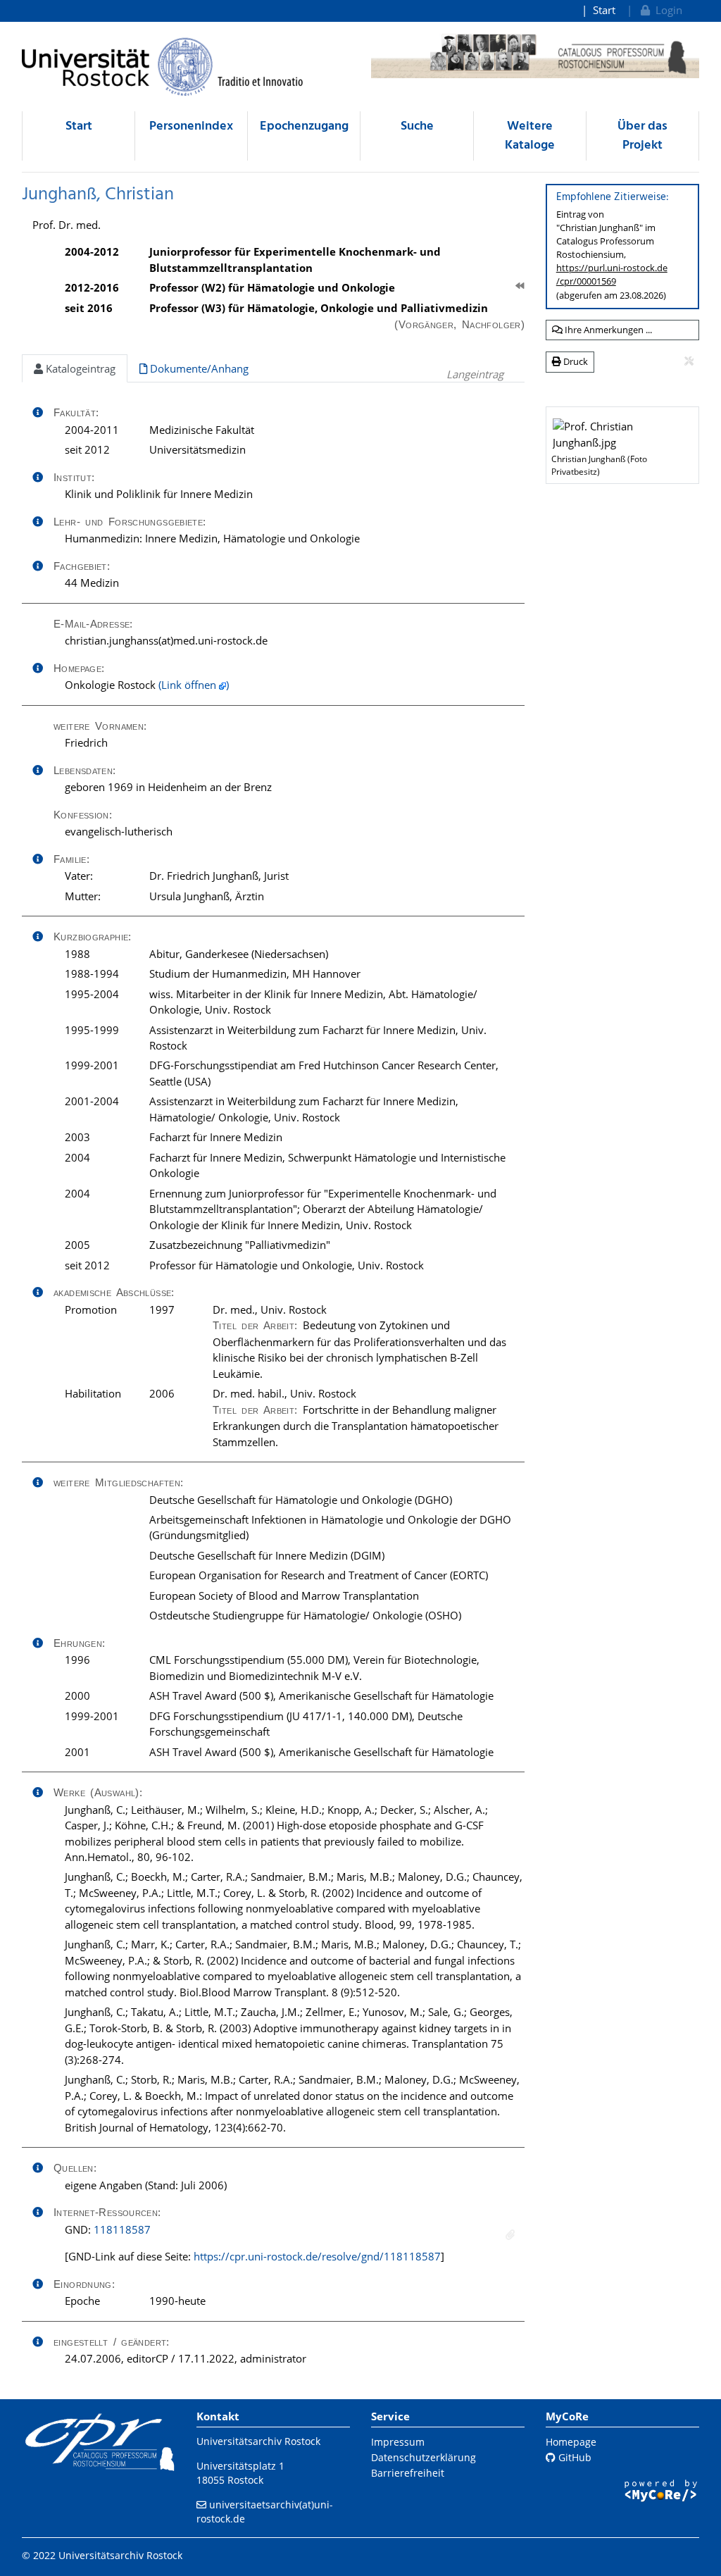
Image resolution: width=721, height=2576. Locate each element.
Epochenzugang (304, 126)
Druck (575, 361)
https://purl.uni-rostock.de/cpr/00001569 (612, 274)
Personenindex (191, 126)
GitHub (573, 2457)
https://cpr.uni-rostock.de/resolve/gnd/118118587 (317, 2256)
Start (604, 10)
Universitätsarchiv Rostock (258, 2441)
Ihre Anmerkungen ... (607, 330)
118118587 (122, 2229)
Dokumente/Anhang (198, 368)
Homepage (571, 2442)
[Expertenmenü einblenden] (689, 361)
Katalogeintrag (79, 368)
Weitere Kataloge (530, 136)
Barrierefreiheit (408, 2473)
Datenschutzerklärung (424, 2457)
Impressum (398, 2442)
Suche (417, 126)
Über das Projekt (642, 136)
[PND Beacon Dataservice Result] (510, 2235)
